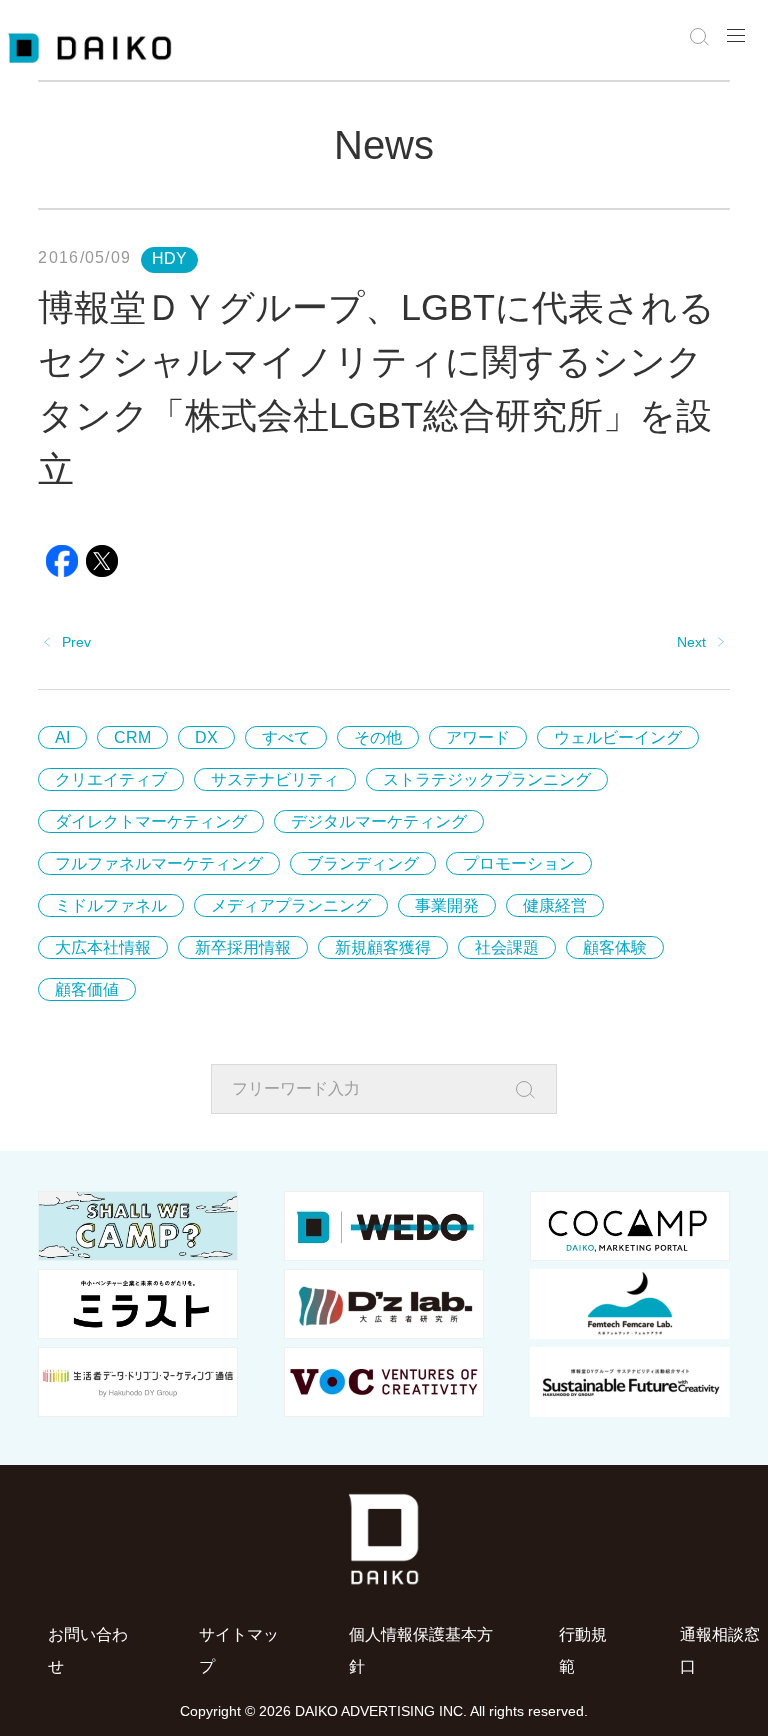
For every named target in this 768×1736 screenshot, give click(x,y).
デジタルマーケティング (379, 821)
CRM (132, 737)
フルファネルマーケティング (159, 863)
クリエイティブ (111, 779)
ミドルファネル (111, 905)
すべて (286, 737)
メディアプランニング (291, 905)
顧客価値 (87, 989)
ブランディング (363, 863)
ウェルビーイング (618, 737)
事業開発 (447, 905)
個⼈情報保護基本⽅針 (421, 1650)
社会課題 (507, 947)
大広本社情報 (103, 947)
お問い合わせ (88, 1650)
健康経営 (555, 905)
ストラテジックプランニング (487, 779)
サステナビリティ (275, 779)
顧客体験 (615, 947)
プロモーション (519, 863)
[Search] (531, 1090)
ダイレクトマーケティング (151, 821)
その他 (378, 737)
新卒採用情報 (243, 947)
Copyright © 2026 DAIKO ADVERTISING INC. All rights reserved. (384, 1711)
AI (62, 737)
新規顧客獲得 (383, 947)
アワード (478, 737)
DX (206, 737)
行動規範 (583, 1650)
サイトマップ (239, 1650)
